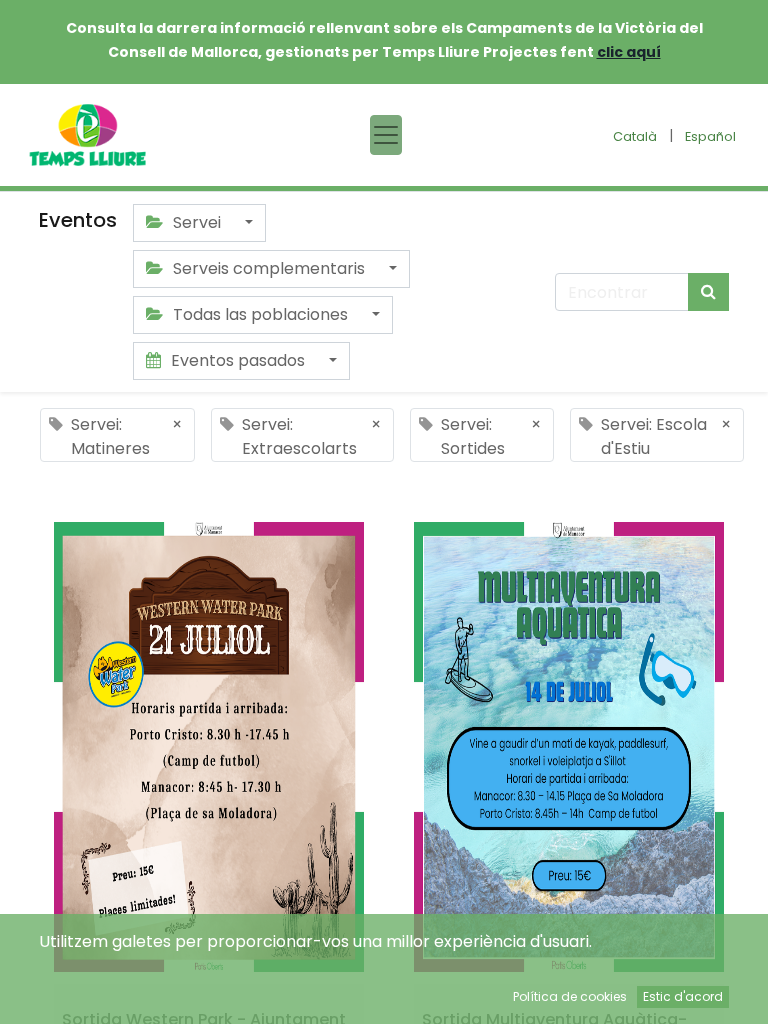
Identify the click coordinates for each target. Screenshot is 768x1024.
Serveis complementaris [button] (269, 268)
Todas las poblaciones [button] (260, 314)
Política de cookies (570, 996)
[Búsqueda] (708, 292)
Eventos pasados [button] (238, 360)
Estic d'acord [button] (683, 996)
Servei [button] (197, 222)
